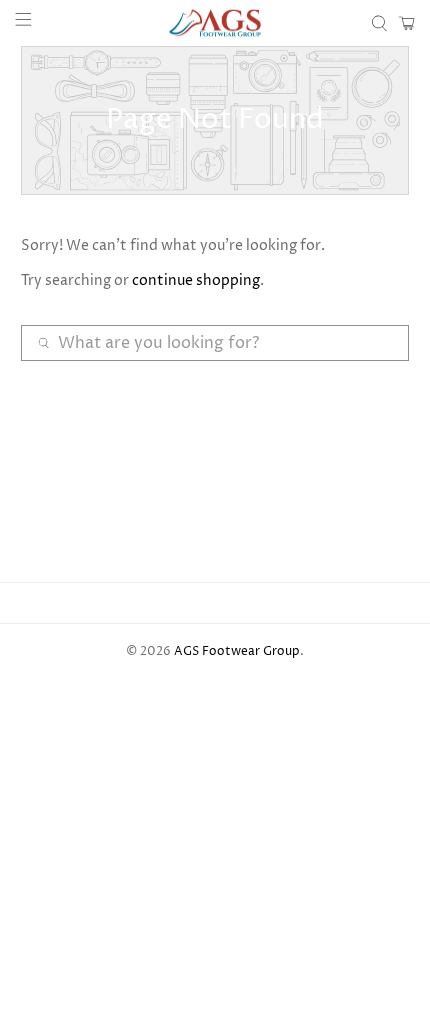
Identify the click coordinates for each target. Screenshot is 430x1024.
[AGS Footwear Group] (215, 23)
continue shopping (196, 280)
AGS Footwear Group (237, 652)
